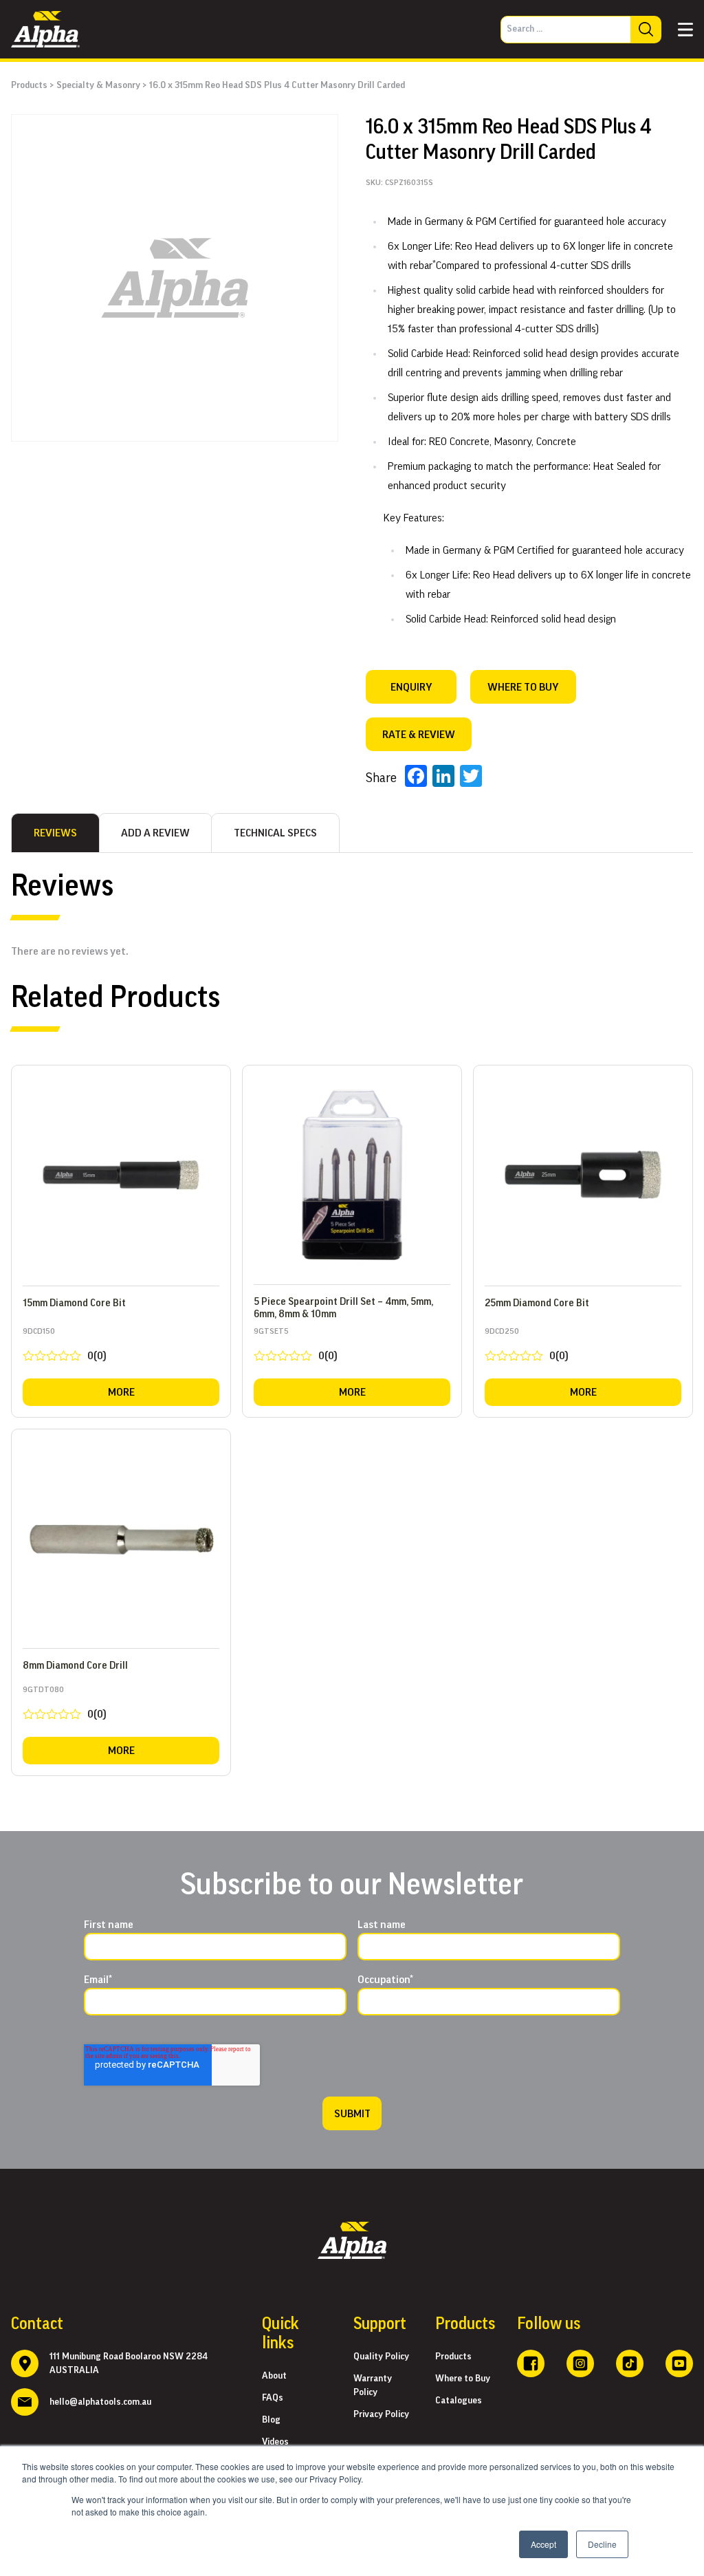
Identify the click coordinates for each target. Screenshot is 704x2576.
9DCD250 (527, 1347)
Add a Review (155, 833)
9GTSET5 (296, 1347)
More (121, 1392)
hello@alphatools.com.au (100, 2402)
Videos (275, 2442)
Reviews (55, 833)
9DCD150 (65, 1347)
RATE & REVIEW (419, 735)
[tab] (55, 833)
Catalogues (459, 2401)
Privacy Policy (381, 2414)
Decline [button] (602, 2544)
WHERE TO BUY (523, 687)
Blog (271, 2420)
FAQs (273, 2398)
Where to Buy (463, 2379)
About (274, 2376)
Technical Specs (275, 833)
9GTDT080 (65, 1706)
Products (29, 85)
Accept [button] (543, 2544)
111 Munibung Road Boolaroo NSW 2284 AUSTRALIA (129, 2363)
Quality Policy (381, 2357)
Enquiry (411, 687)
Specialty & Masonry (98, 85)
